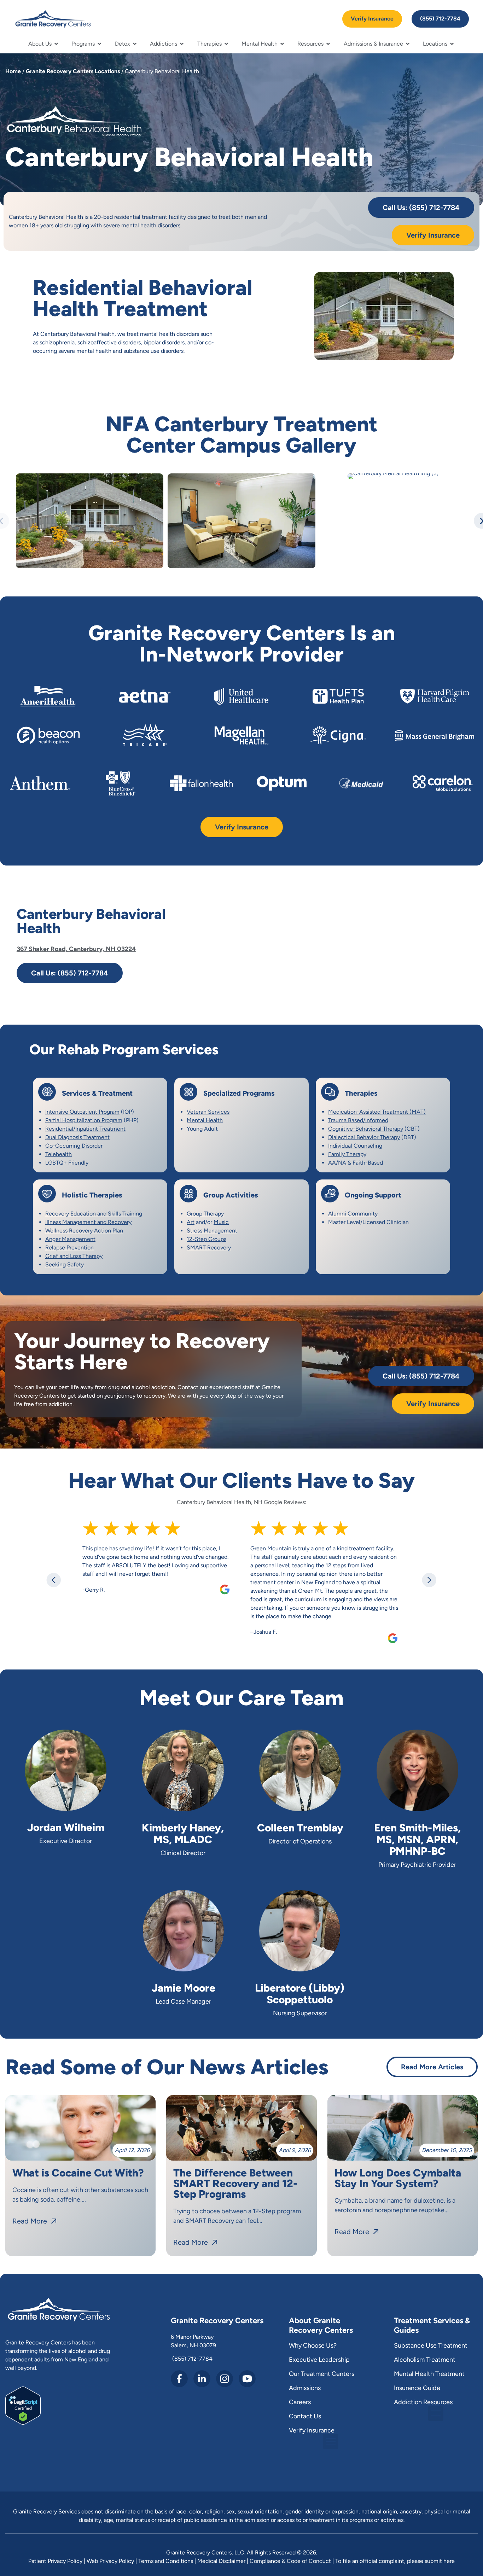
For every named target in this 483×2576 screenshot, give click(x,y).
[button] (54, 1580)
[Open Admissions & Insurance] (408, 44)
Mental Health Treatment (429, 2374)
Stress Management (212, 1231)
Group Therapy (205, 1214)
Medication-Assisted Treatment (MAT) (377, 1112)
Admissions (305, 2388)
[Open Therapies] (226, 44)
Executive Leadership (319, 2360)
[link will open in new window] (23, 2423)
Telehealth (59, 1154)
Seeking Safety (65, 1264)
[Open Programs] (99, 44)
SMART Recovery (209, 1248)
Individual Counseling (355, 1146)
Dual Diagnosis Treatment (77, 1137)
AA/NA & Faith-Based (356, 1163)
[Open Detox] (135, 44)
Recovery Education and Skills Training (94, 1214)
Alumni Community (353, 1214)
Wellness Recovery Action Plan (84, 1231)
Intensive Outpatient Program (82, 1112)
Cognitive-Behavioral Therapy (366, 1129)
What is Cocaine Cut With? (78, 2173)
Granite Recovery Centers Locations (73, 71)
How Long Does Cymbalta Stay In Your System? (398, 2178)
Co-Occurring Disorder (74, 1146)
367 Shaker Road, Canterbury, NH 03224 (76, 949)
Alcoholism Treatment (425, 2360)
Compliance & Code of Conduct (290, 2561)
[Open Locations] (452, 44)
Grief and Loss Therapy (74, 1256)
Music (221, 1222)
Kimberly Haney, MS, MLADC (183, 1834)
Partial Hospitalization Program (84, 1120)
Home (13, 71)
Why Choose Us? (313, 2345)
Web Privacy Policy (110, 2561)
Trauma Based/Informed (358, 1120)
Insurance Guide (417, 2388)
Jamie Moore (184, 1988)
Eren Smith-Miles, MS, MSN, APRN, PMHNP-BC (417, 1839)
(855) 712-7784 (192, 2359)
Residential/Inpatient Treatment (85, 1129)
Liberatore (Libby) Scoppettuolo (300, 1994)
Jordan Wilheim (66, 1827)
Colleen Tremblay (300, 1828)
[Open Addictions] (182, 44)
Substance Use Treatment (431, 2345)
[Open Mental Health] (282, 44)
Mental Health (205, 1120)
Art (191, 1222)
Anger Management (70, 1239)
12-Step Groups (206, 1239)
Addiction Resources (423, 2402)
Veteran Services (208, 1112)
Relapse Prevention (69, 1248)
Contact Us (305, 2416)
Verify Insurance (312, 2430)
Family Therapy (347, 1154)
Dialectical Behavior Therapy (364, 1137)
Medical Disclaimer (221, 2561)
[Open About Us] (56, 44)
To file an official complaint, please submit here (395, 2561)
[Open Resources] (328, 44)
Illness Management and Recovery (88, 1222)
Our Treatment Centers (322, 2374)
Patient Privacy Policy (55, 2561)
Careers (300, 2402)
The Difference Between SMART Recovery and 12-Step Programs (235, 2183)
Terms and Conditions (166, 2561)
